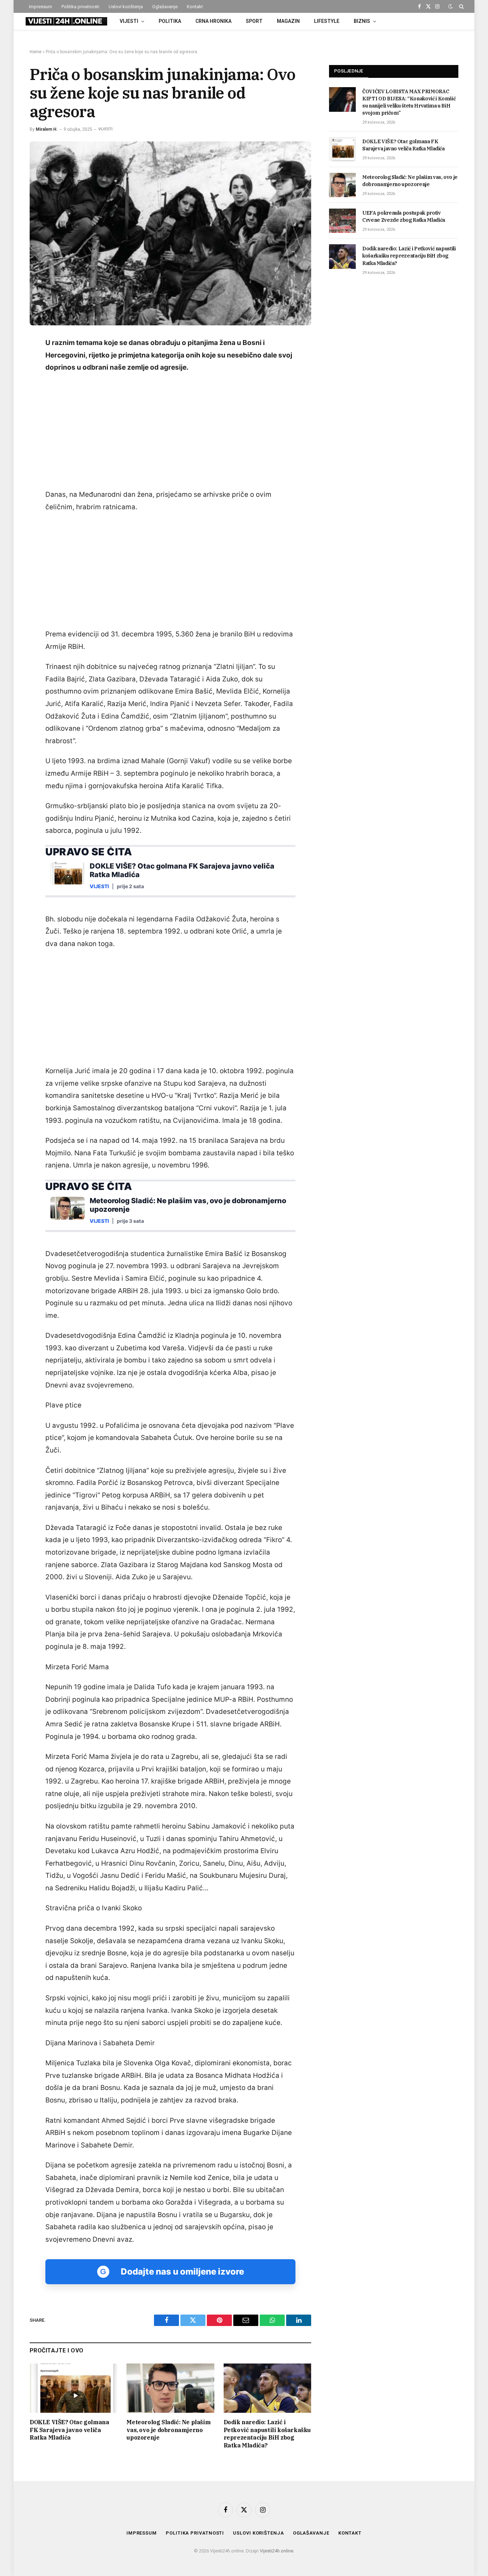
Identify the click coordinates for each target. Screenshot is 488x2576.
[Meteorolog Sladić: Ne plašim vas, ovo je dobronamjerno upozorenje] (170, 2388)
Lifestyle (327, 21)
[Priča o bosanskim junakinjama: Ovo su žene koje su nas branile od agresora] (170, 233)
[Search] (461, 6)
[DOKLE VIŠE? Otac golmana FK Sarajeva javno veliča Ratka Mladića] (73, 2388)
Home (36, 52)
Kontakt (195, 7)
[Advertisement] (170, 432)
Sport (254, 21)
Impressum (41, 7)
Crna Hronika (213, 21)
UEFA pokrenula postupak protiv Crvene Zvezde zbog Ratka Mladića (404, 216)
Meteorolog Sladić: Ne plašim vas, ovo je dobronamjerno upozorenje (168, 2430)
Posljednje (349, 71)
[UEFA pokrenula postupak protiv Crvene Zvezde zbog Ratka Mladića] (342, 221)
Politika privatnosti (80, 7)
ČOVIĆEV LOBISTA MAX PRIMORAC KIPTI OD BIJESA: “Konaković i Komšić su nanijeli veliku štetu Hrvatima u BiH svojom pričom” (409, 102)
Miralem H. (47, 129)
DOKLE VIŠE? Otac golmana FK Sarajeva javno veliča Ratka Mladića (69, 2430)
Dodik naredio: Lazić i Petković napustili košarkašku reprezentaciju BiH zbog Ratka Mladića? (267, 2434)
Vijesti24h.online (277, 2551)
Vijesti (129, 21)
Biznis (362, 21)
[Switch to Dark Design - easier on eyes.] (450, 6)
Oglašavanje (165, 7)
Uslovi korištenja (126, 7)
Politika (170, 21)
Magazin (288, 21)
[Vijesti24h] (66, 21)
